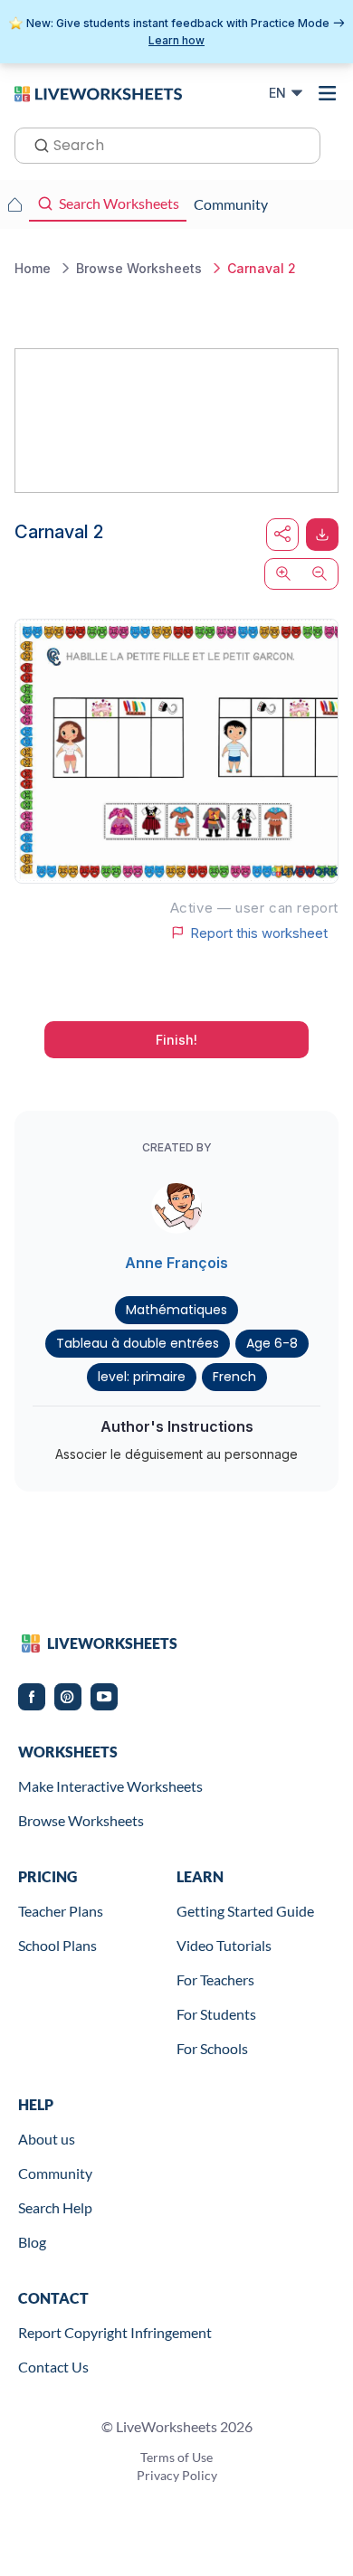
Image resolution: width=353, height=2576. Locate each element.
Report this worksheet (259, 933)
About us (47, 2139)
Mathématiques (176, 1310)
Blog (32, 2242)
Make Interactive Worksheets (110, 1786)
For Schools (212, 2048)
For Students (216, 2014)
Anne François (176, 1263)
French (234, 1377)
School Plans (57, 1945)
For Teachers (215, 1979)
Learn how (176, 40)
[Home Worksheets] (14, 204)
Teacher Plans (61, 1911)
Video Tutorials (224, 1945)
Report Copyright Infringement (115, 2332)
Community (55, 2173)
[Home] (98, 92)
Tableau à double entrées (138, 1343)
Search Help (55, 2207)
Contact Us (53, 2367)
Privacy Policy (177, 2475)
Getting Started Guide (245, 1911)
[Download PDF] (322, 535)
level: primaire (142, 1377)
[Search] (36, 144)
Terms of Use (176, 2457)
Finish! (176, 1040)
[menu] (328, 93)
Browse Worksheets (81, 1820)
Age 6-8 (272, 1343)
